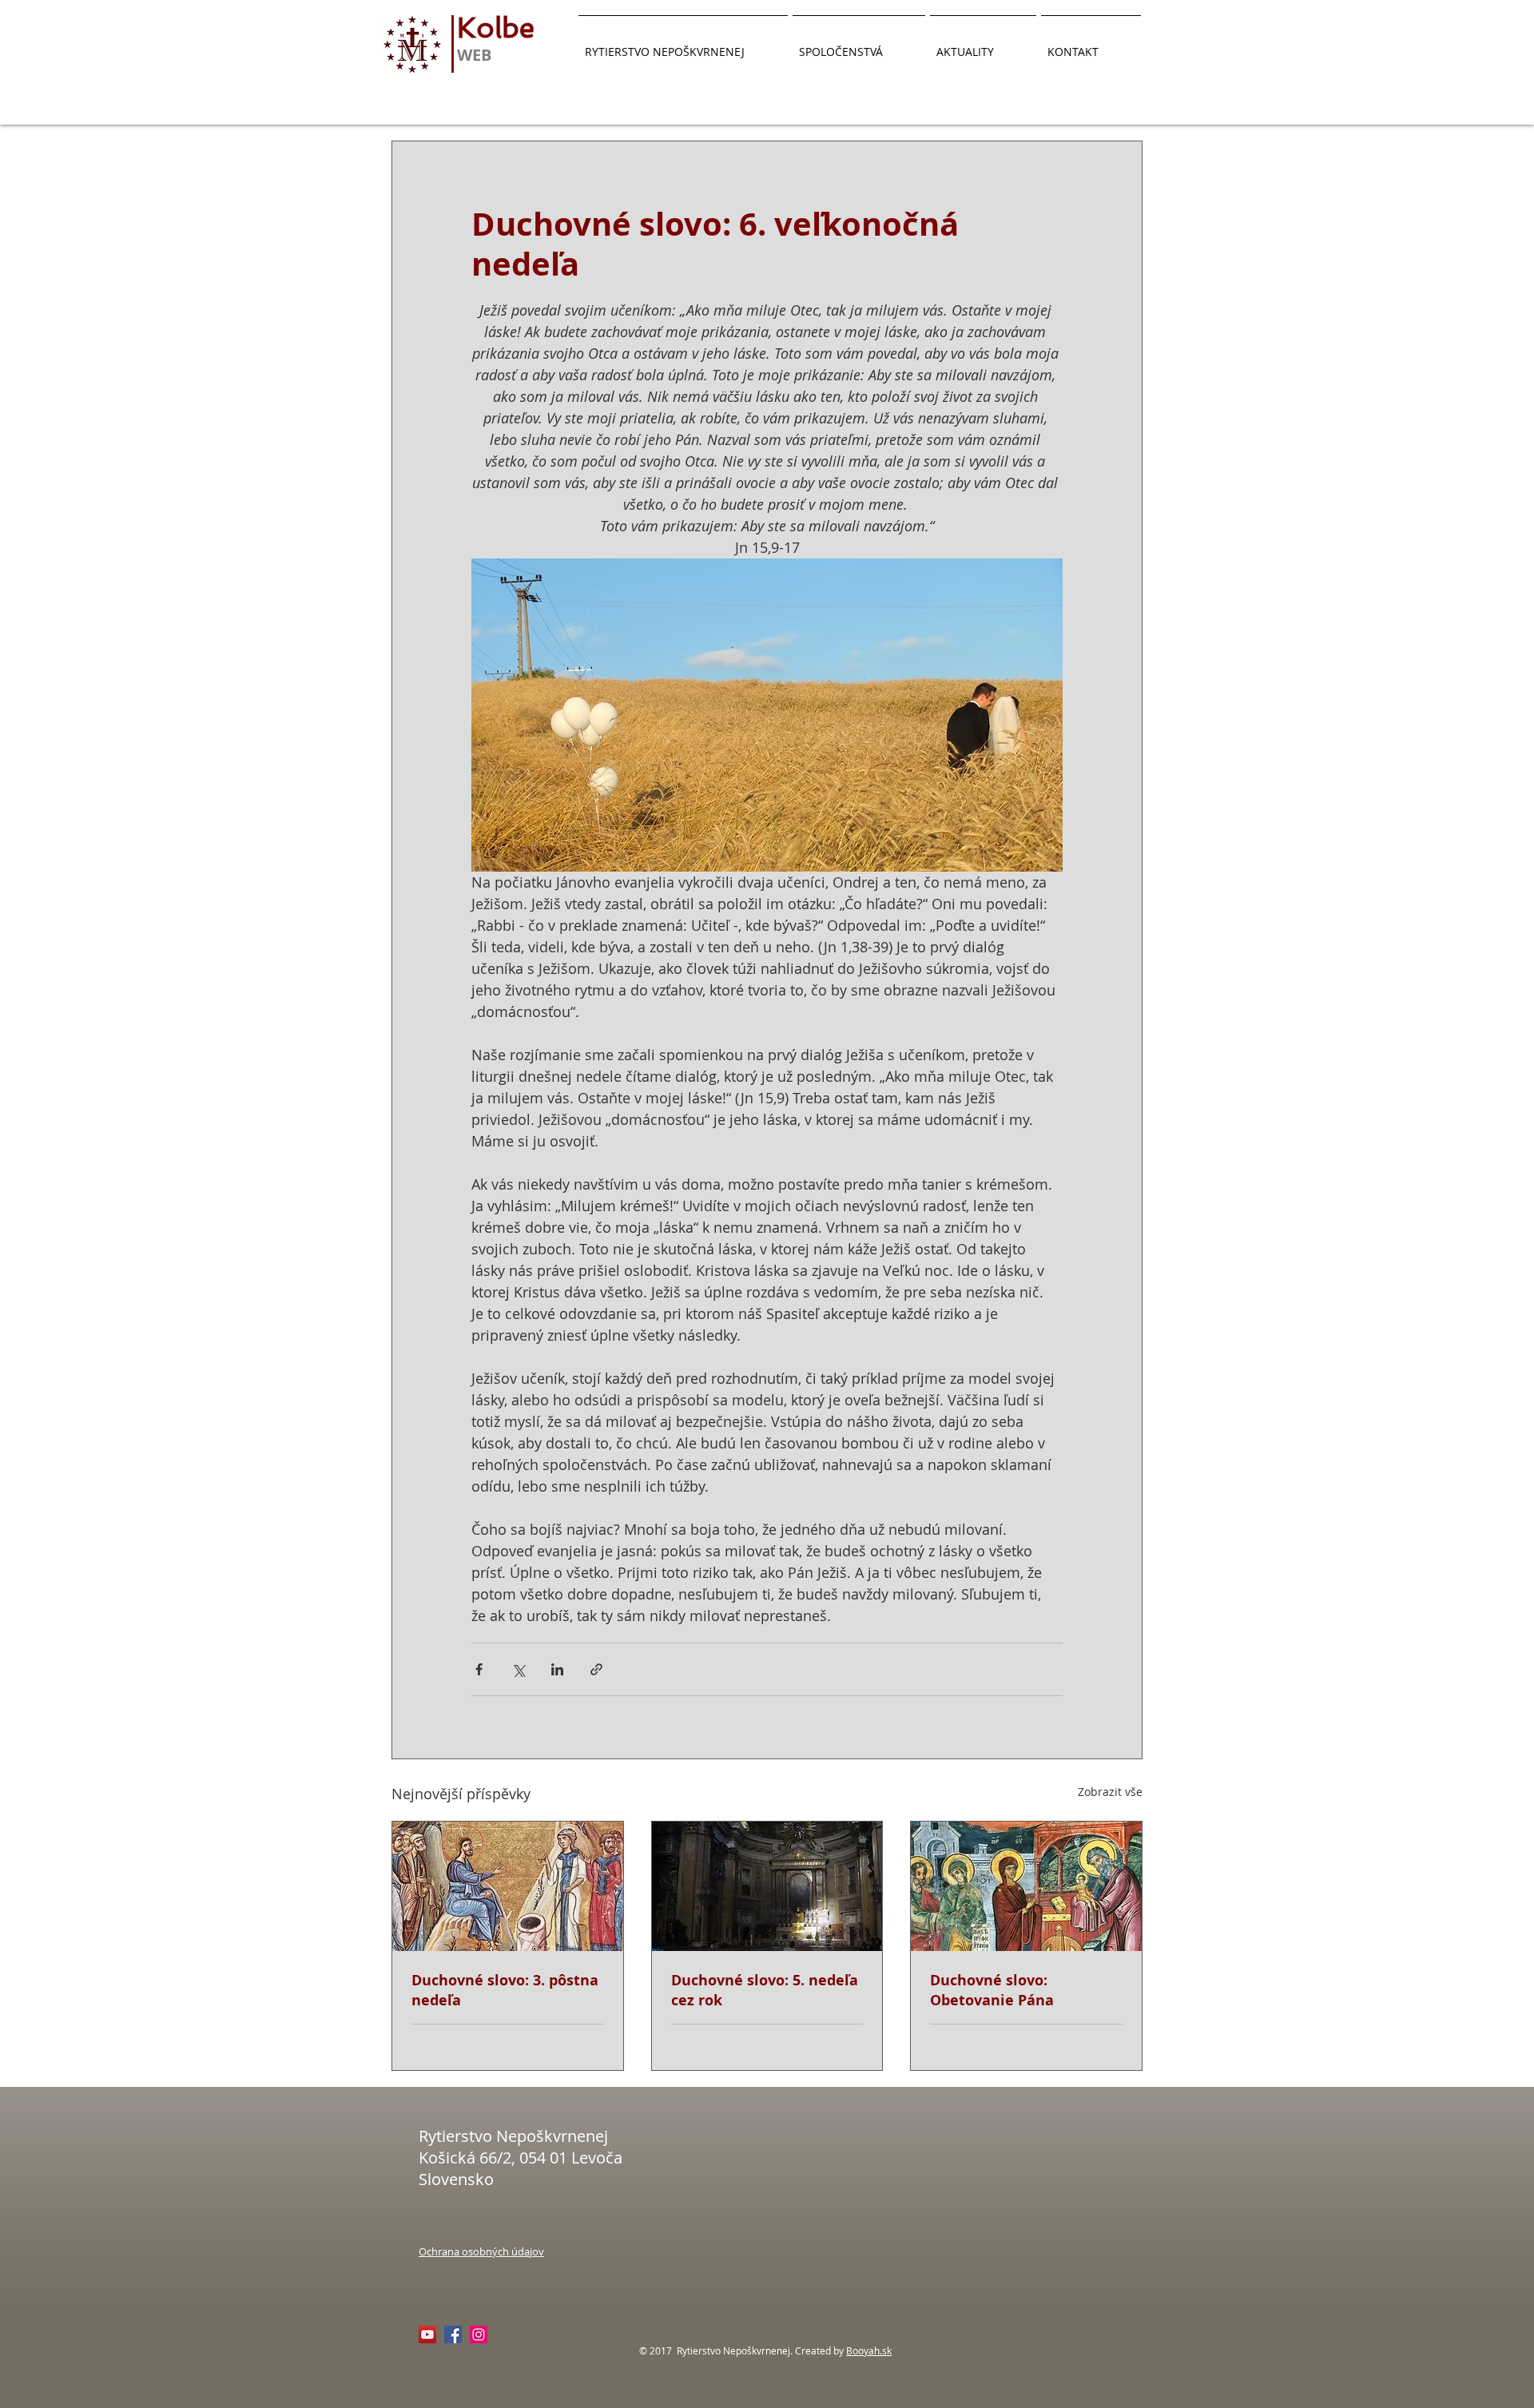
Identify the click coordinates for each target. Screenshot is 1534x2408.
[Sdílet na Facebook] (479, 1669)
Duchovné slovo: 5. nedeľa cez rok (765, 1990)
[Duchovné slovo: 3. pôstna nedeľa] (508, 1886)
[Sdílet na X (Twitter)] (518, 1669)
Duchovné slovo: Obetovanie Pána (992, 1990)
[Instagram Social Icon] (479, 2334)
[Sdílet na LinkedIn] (557, 1669)
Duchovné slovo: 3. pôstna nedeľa (505, 1990)
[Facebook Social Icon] (453, 2334)
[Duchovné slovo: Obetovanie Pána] (1026, 1886)
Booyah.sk (869, 2350)
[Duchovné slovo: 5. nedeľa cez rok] (767, 1886)
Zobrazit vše (1110, 1792)
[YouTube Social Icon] (427, 2334)
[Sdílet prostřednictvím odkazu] (596, 1669)
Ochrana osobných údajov (481, 2251)
